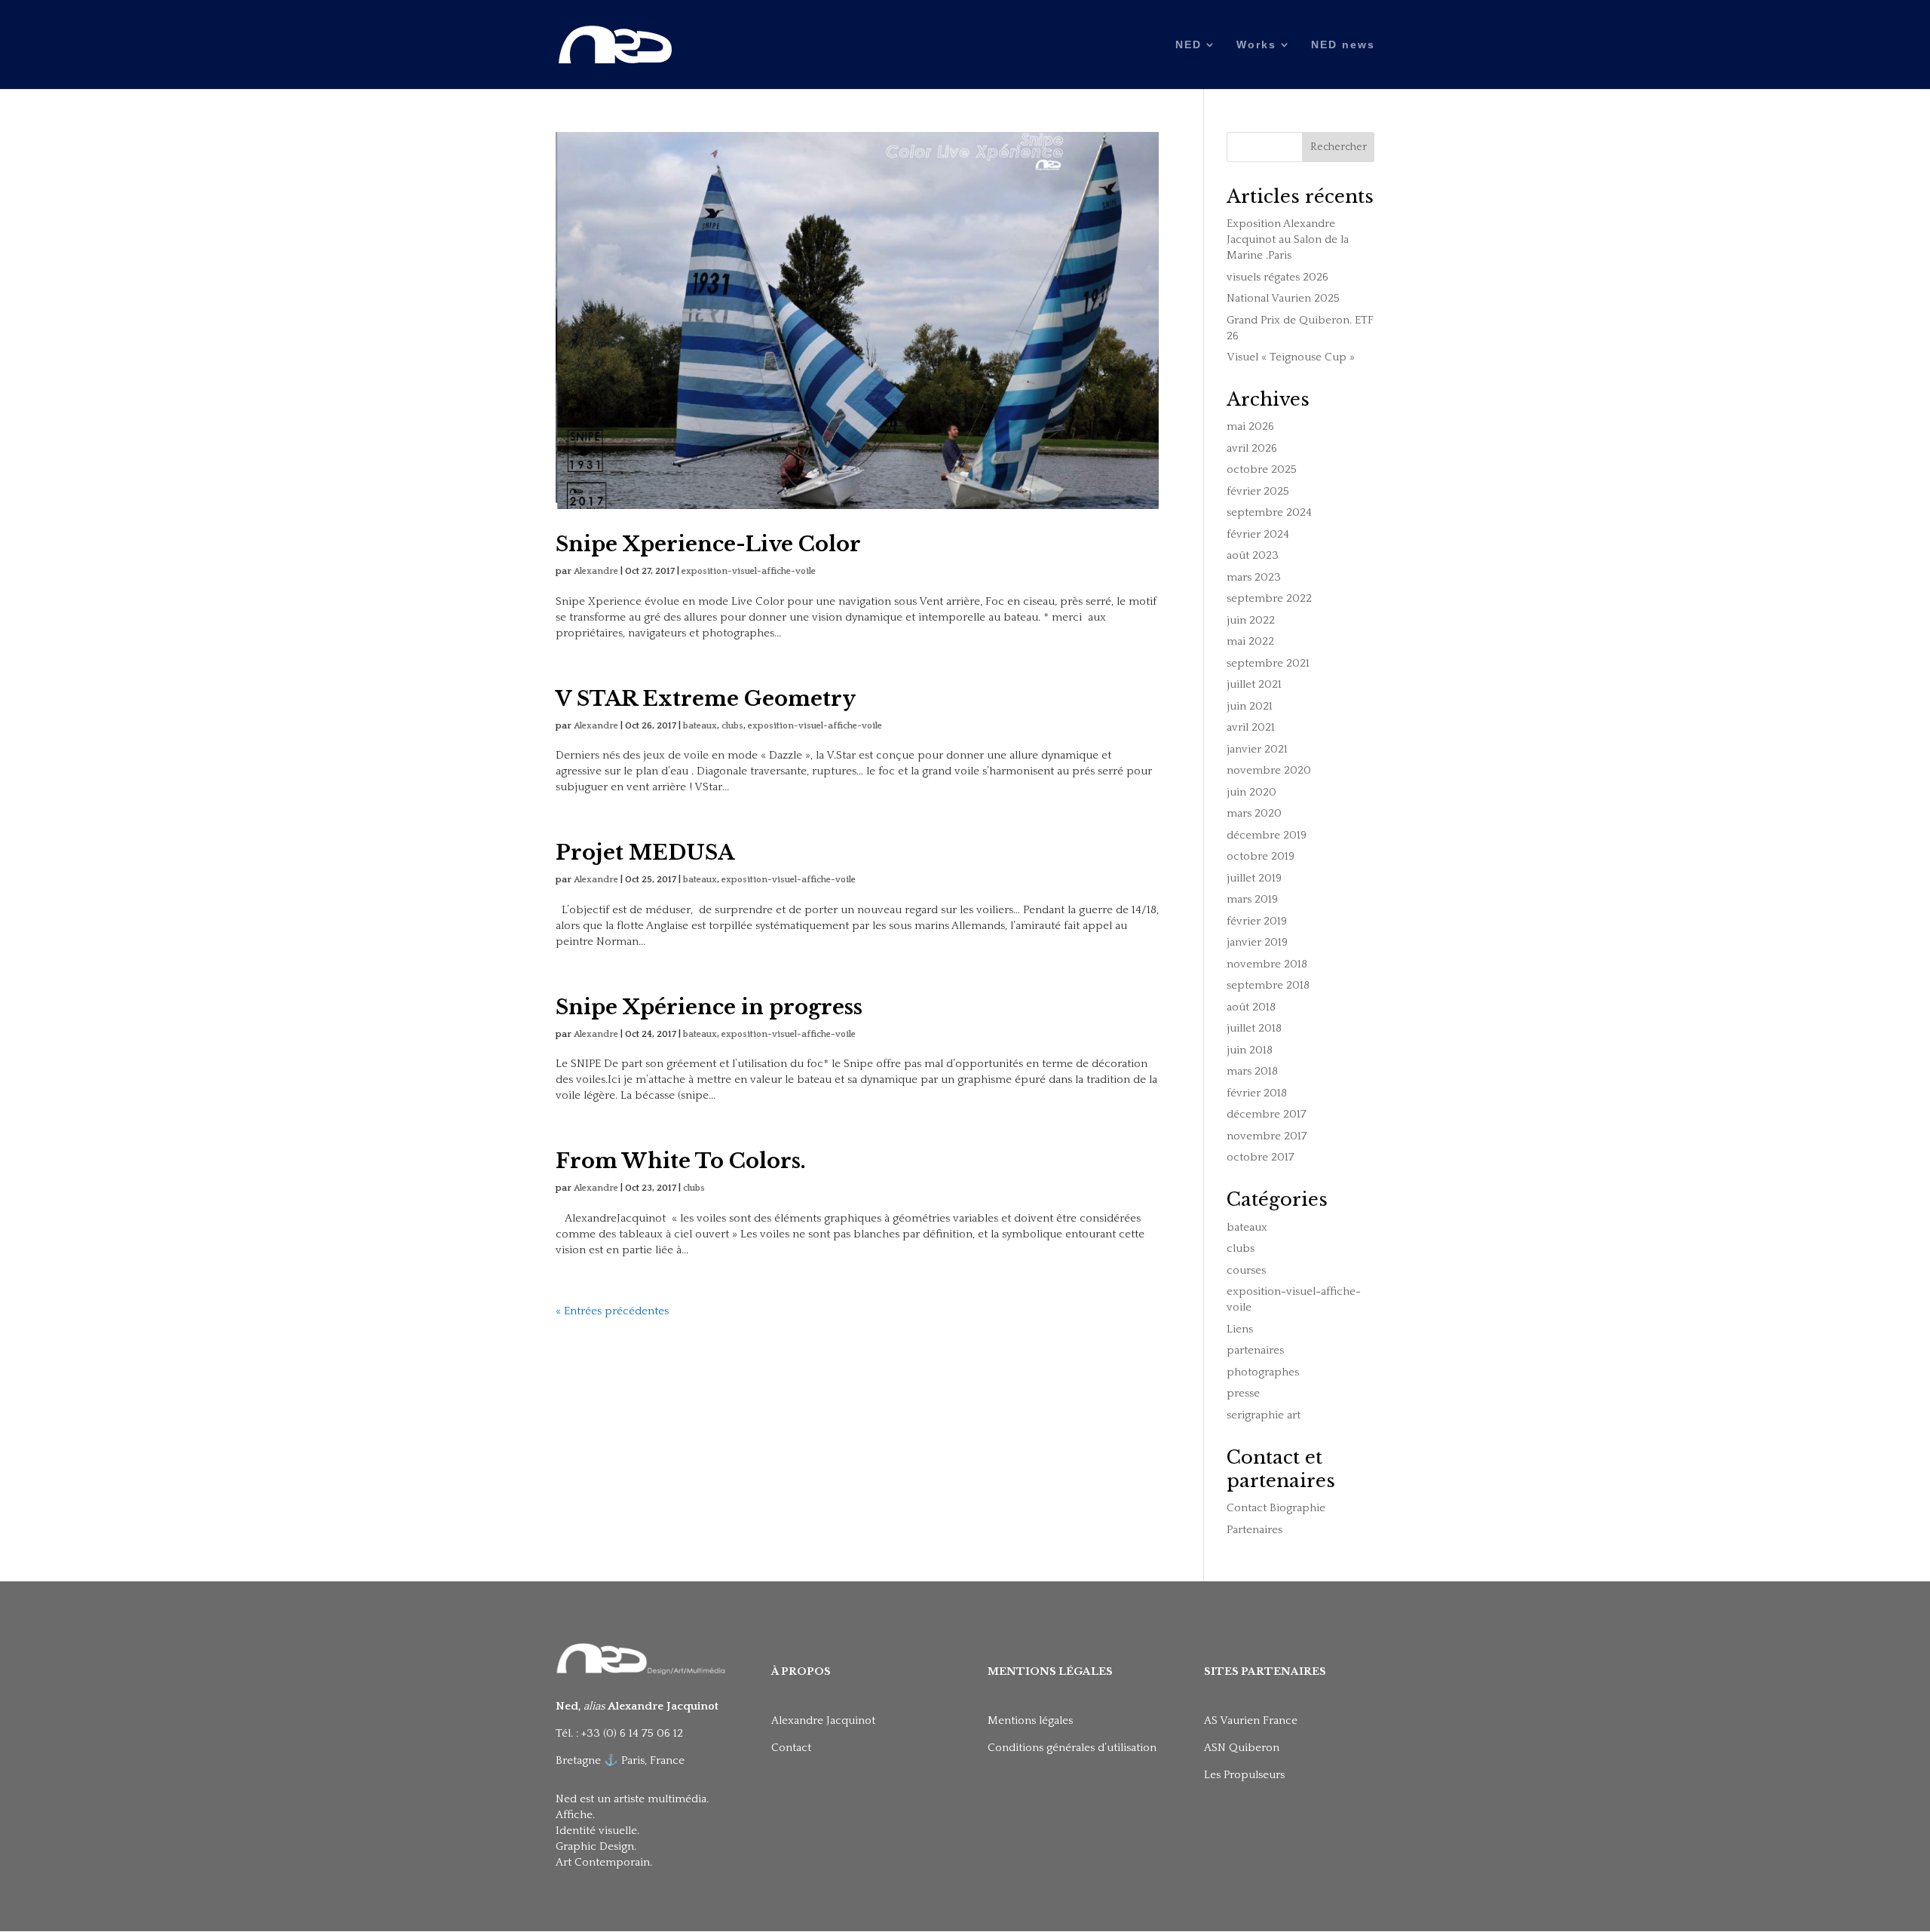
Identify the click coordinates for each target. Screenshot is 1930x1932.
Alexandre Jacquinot (823, 1720)
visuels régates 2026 (1277, 277)
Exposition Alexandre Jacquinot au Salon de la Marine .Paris (1288, 239)
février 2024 (1258, 534)
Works (1256, 45)
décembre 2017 (1267, 1114)
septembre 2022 (1269, 598)
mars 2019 (1252, 899)
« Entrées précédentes (612, 1311)
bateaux (700, 726)
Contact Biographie (1276, 1508)
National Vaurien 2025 (1283, 298)
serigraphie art (1264, 1415)
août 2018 (1251, 1007)
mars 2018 (1252, 1071)
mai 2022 (1250, 641)
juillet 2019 (1254, 878)
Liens (1240, 1329)
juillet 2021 (1254, 684)
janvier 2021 (1257, 749)
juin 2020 (1251, 792)
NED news (1343, 45)
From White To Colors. (681, 1161)
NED (1189, 45)
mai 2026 (1250, 426)
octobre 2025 (1262, 469)
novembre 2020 (1269, 770)
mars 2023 (1254, 577)
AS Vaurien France (1251, 1720)
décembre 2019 (1267, 835)
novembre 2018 (1267, 964)
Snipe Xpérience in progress (709, 1007)
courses (1246, 1270)
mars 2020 (1254, 813)
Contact (791, 1748)
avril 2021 (1251, 727)
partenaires (1255, 1350)
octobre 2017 (1261, 1157)
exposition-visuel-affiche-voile (749, 571)
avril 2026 (1252, 448)
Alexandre (596, 571)
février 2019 (1257, 921)
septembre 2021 (1268, 663)
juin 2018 (1250, 1050)
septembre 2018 (1268, 985)
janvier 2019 (1257, 942)
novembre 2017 (1267, 1136)
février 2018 (1257, 1093)
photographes (1263, 1372)
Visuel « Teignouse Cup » (1291, 357)
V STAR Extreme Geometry (706, 699)
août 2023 (1253, 555)
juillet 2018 (1254, 1028)
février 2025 (1258, 491)
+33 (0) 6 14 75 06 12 (634, 1733)
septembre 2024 (1269, 512)
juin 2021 (1250, 706)
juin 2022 (1251, 620)
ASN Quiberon (1242, 1748)
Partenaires (1254, 1530)
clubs (732, 726)
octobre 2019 (1261, 856)
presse (1243, 1393)
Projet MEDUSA (645, 853)
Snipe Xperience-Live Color (708, 544)
